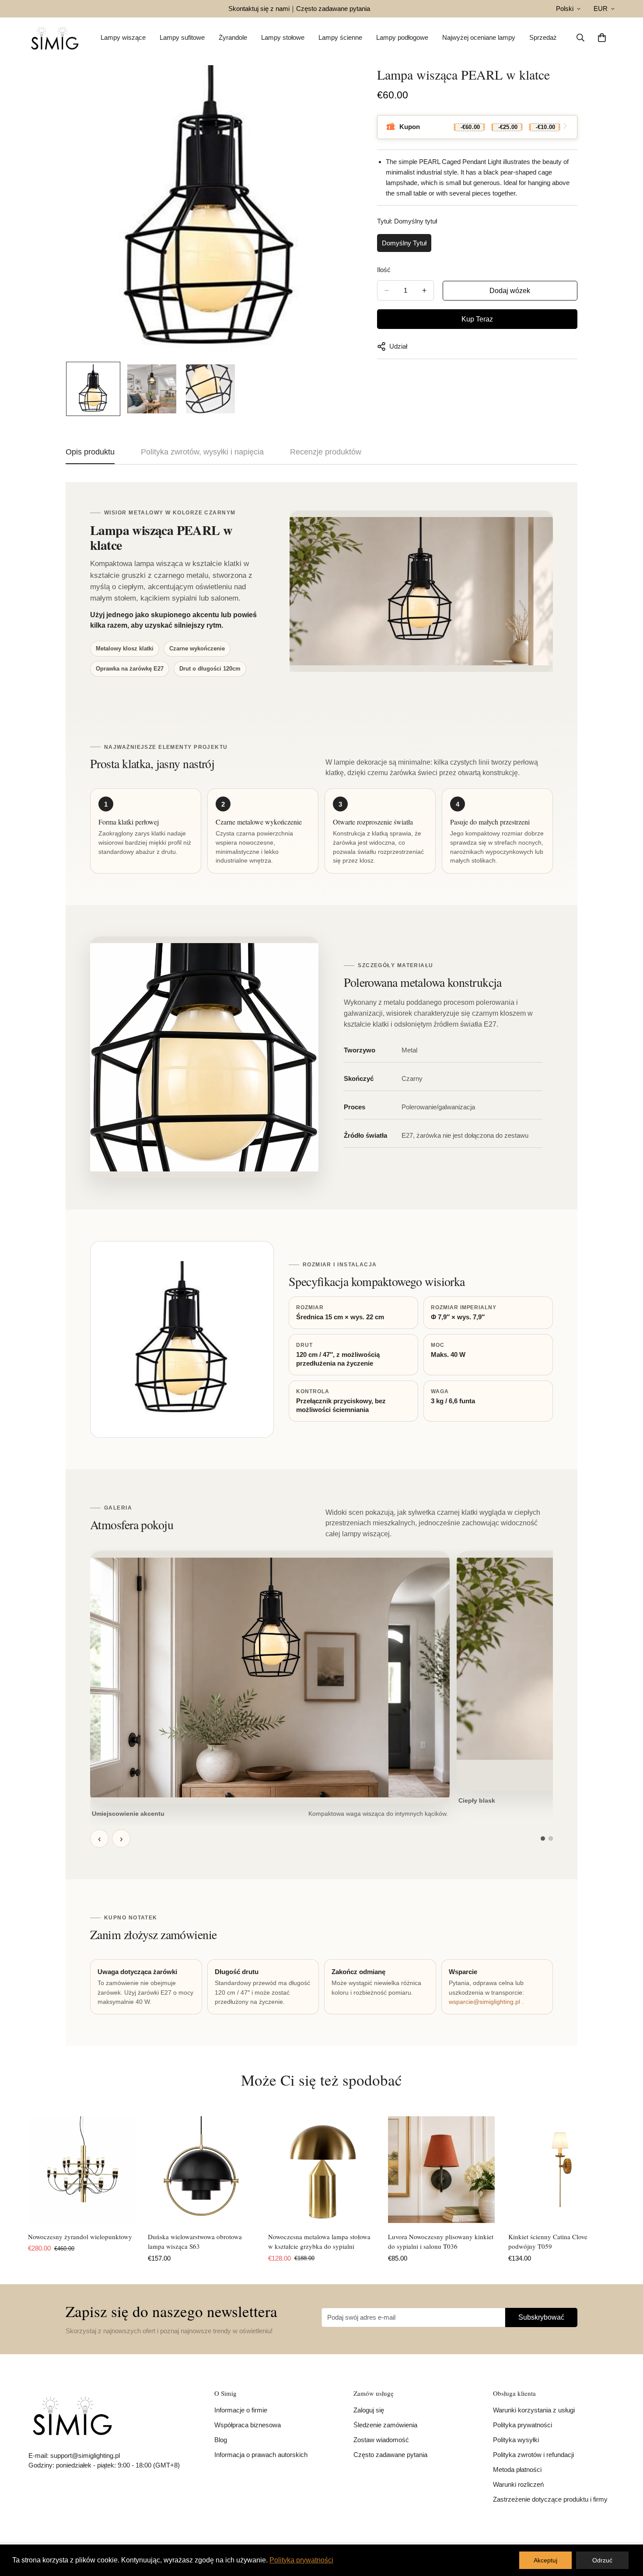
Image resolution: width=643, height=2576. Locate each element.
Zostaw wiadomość (381, 2440)
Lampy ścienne (340, 37)
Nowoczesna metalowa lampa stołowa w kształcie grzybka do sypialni (319, 2242)
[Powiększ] (337, 84)
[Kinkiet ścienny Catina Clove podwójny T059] (562, 2170)
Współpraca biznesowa (248, 2425)
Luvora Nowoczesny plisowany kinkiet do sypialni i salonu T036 (441, 2242)
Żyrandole (233, 37)
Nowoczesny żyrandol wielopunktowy (80, 2237)
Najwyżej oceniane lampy (479, 37)
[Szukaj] (580, 38)
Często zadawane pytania (333, 9)
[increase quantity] (424, 290)
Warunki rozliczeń (518, 2484)
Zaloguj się (369, 2410)
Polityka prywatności (522, 2425)
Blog (221, 2440)
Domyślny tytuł (404, 243)
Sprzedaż (543, 37)
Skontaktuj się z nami (259, 9)
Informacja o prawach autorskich (261, 2455)
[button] (602, 38)
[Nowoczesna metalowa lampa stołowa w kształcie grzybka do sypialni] (321, 2170)
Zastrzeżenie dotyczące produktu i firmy (550, 2499)
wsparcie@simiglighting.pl (484, 2002)
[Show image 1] (543, 1839)
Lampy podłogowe (402, 37)
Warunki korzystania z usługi (534, 2410)
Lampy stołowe (283, 37)
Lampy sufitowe (182, 37)
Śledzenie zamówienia (385, 2425)
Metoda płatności (517, 2469)
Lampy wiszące (123, 37)
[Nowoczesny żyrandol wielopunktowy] (81, 2170)
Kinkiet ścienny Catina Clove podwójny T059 (548, 2242)
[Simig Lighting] (55, 38)
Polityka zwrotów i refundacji (533, 2455)
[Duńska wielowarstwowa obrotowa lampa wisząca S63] (201, 2170)
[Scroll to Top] (626, 2528)
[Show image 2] (551, 1839)
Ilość (384, 270)
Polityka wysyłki (516, 2440)
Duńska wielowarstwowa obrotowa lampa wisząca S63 (195, 2242)
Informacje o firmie (241, 2410)
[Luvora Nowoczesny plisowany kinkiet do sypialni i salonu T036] (441, 2170)
